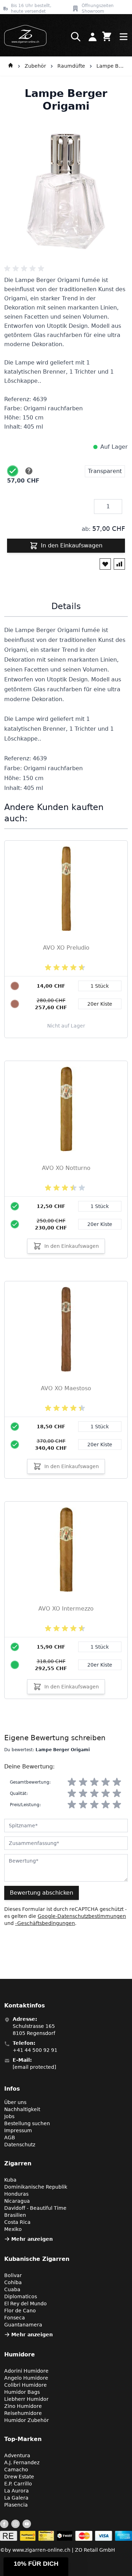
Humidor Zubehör (27, 2420)
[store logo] (23, 37)
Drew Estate (19, 2477)
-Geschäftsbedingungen (45, 1923)
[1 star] (72, 1782)
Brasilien (15, 2215)
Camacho (16, 2470)
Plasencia (16, 2505)
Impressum (18, 2130)
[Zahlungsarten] (66, 2536)
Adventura (17, 2455)
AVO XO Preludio (66, 948)
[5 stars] (117, 1782)
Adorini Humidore (26, 2371)
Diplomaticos (21, 2296)
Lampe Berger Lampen (111, 66)
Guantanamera (23, 2325)
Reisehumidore (23, 2413)
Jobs (9, 2116)
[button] (36, 2567)
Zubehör (35, 66)
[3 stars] (94, 1782)
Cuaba (12, 2289)
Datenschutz (20, 2145)
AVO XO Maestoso (66, 1388)
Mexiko (13, 2229)
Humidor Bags (22, 2392)
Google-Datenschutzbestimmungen (82, 1916)
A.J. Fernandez (22, 2462)
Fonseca (15, 2318)
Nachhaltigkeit (22, 2109)
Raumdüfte (71, 66)
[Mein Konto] (93, 37)
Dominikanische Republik (36, 2187)
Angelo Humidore (26, 2378)
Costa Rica (17, 2222)
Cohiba (13, 2282)
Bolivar (13, 2275)
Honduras (16, 2194)
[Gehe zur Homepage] (11, 66)
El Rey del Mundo (26, 2304)
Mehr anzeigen (32, 2239)
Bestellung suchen (27, 2123)
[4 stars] (106, 1782)
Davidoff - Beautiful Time (35, 2208)
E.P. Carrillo (18, 2484)
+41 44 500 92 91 (35, 2050)
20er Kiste (100, 1224)
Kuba (10, 2180)
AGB (10, 2138)
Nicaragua (17, 2201)
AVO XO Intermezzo (66, 1609)
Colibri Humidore (26, 2385)
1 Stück (100, 1206)
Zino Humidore (23, 2406)
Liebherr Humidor (26, 2399)
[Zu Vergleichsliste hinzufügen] (119, 564)
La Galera (16, 2498)
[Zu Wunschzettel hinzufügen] (105, 564)
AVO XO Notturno (66, 1168)
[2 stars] (83, 1782)
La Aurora (17, 2491)
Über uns (15, 2102)
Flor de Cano (20, 2311)
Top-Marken (23, 2439)
